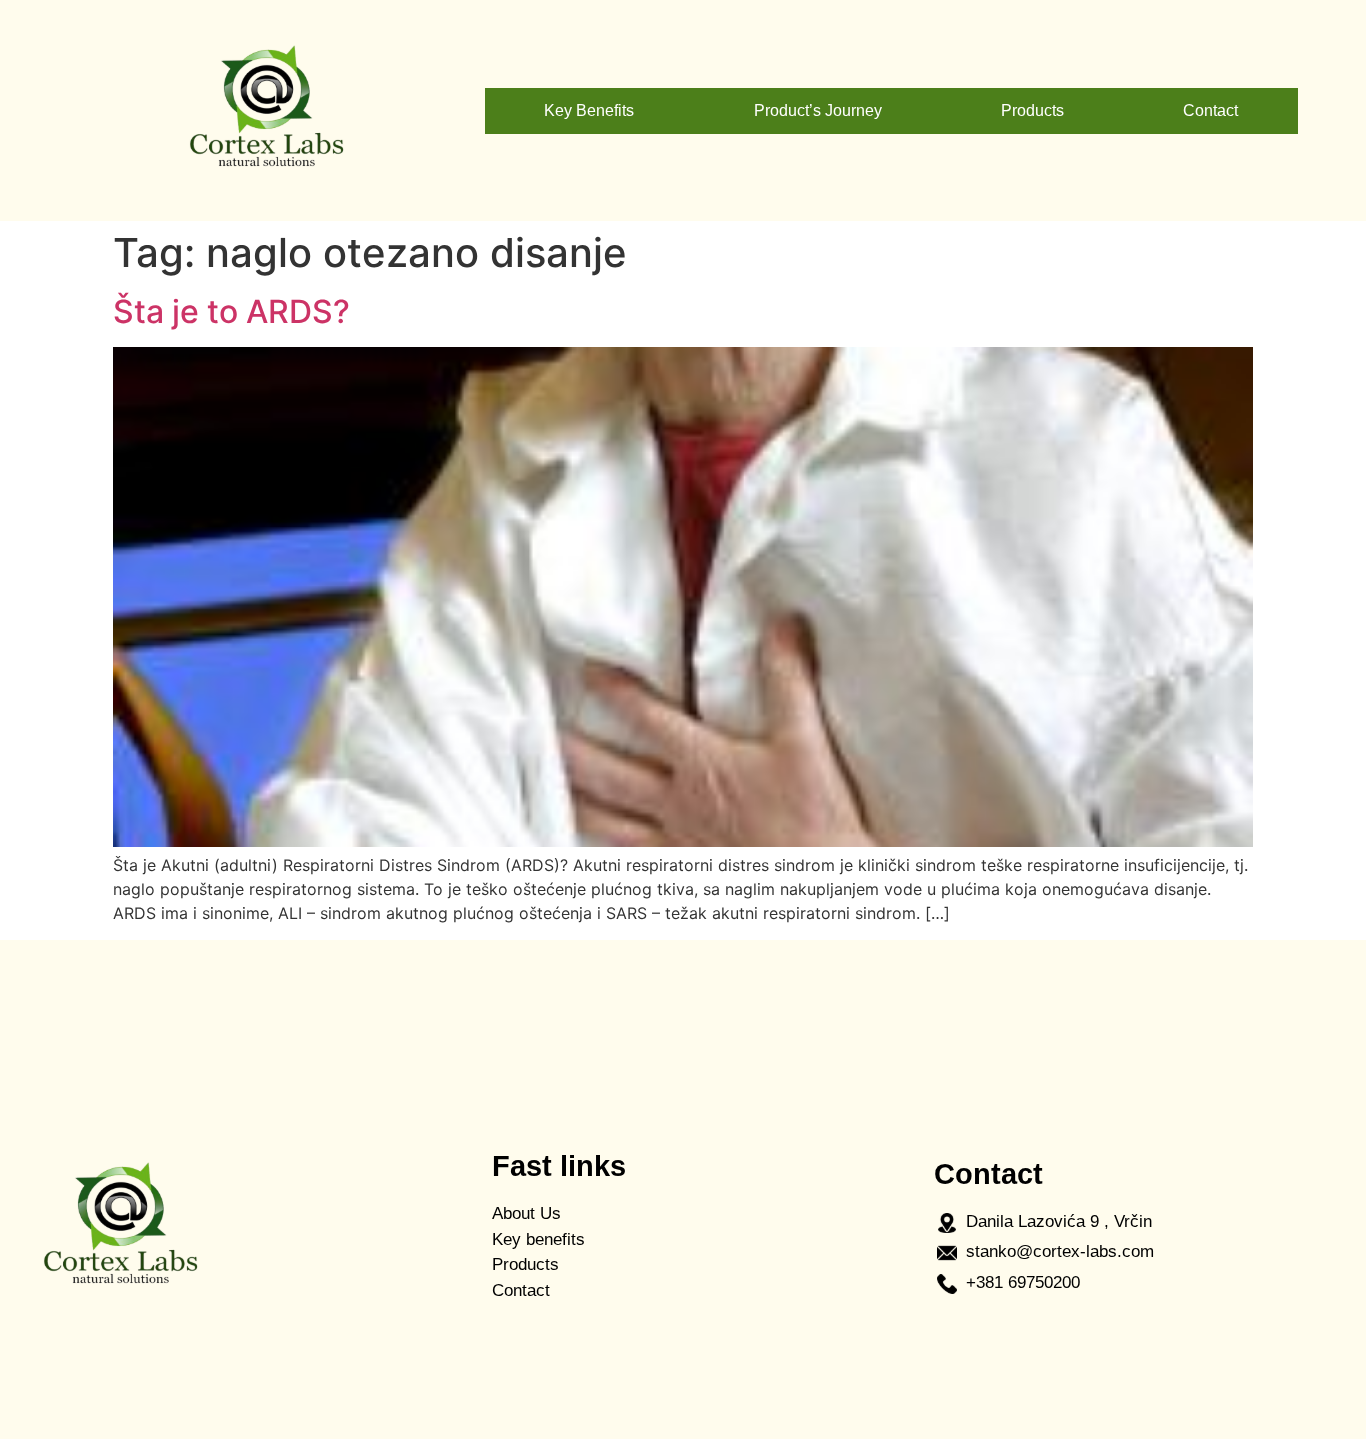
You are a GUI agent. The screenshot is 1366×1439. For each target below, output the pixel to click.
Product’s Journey (818, 110)
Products (1032, 110)
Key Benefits (589, 110)
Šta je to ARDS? (231, 311)
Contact (1210, 110)
